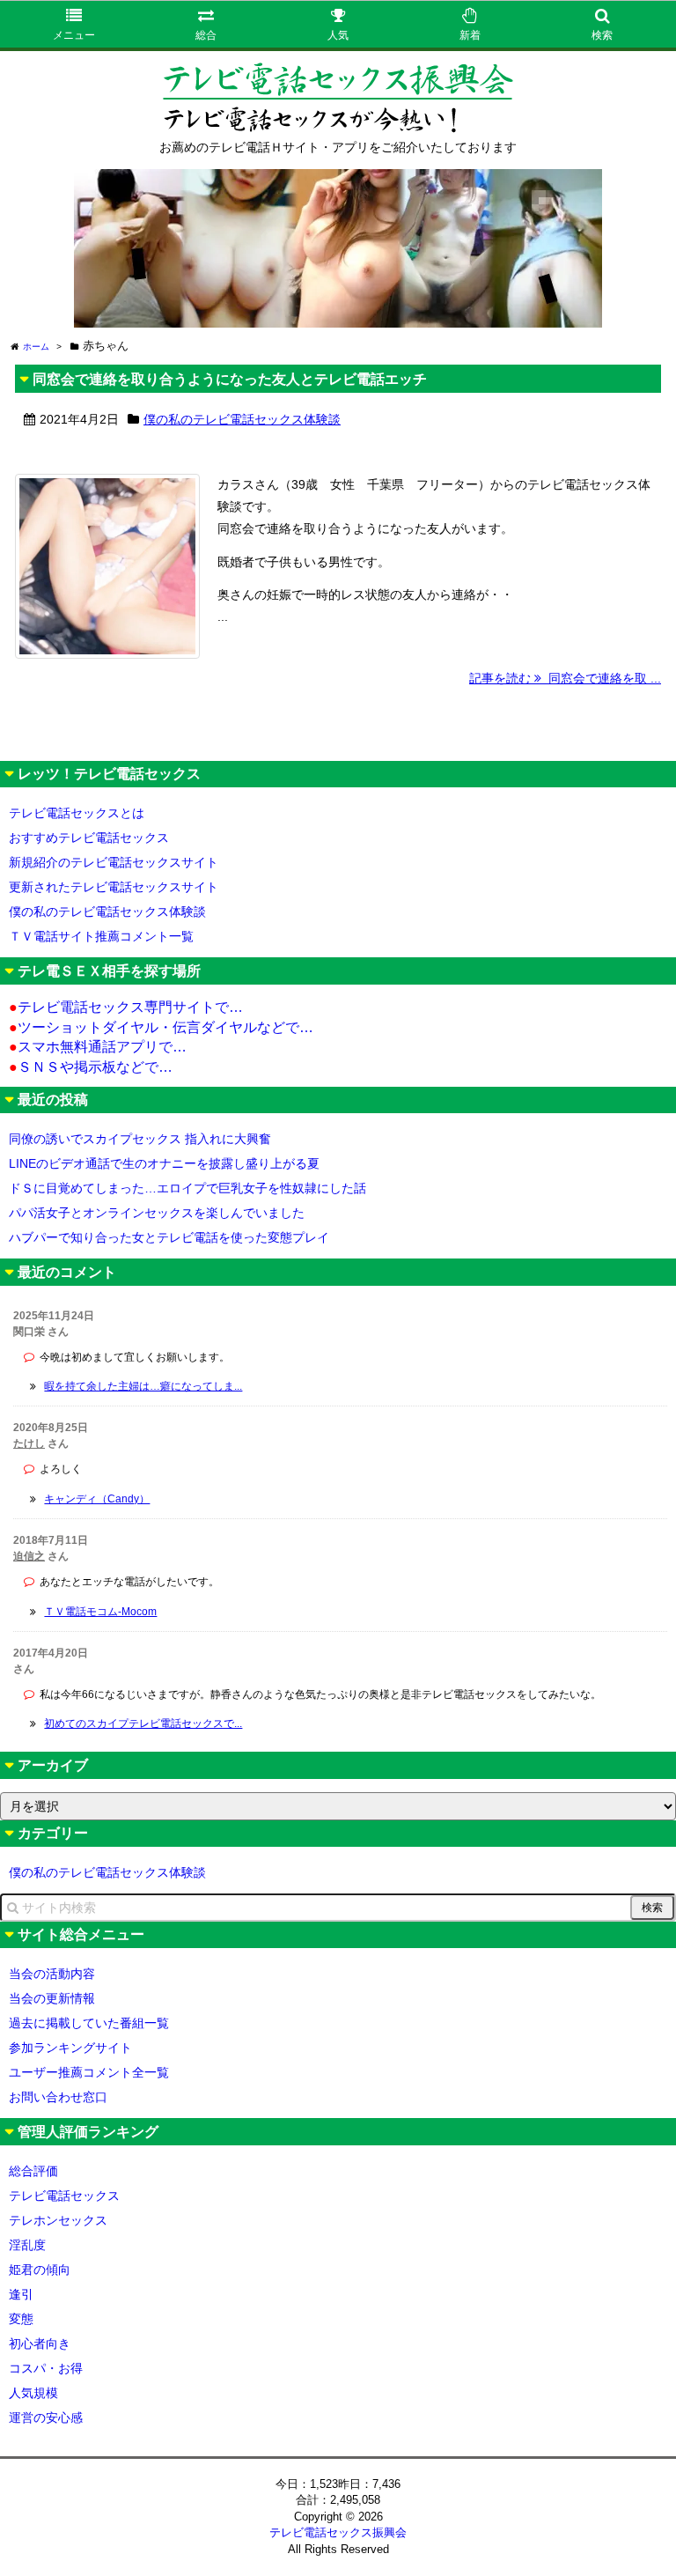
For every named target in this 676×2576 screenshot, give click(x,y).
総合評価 (33, 2171)
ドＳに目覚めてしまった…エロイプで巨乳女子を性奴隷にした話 (187, 1188)
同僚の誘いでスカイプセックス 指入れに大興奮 (140, 1139)
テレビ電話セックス (64, 2196)
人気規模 (33, 2393)
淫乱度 (27, 2245)
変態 (21, 2319)
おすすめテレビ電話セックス (89, 838)
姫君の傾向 (40, 2270)
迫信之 (29, 1556)
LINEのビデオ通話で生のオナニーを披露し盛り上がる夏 (164, 1163)
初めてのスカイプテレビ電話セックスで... (143, 1723)
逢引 (21, 2294)
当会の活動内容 (52, 1974)
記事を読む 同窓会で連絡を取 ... (565, 678)
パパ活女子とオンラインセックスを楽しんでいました (157, 1213)
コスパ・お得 (46, 2368)
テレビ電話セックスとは (77, 813)
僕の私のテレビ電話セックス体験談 (242, 419)
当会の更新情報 (52, 1998)
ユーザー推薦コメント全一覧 (89, 2072)
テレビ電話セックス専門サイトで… (126, 1007)
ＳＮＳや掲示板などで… (91, 1067)
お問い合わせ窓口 (58, 2097)
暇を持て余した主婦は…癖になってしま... (143, 1386)
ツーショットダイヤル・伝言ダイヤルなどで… (161, 1027)
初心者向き (40, 2343)
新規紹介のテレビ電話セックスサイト (114, 862)
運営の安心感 (46, 2417)
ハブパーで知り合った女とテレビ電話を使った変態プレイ (169, 1237)
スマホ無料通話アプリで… (98, 1047)
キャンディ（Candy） (97, 1499)
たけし (29, 1443)
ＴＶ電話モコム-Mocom (100, 1612)
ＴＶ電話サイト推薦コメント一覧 (101, 936)
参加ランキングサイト (70, 2048)
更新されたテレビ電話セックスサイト (114, 887)
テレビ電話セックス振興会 (338, 2532)
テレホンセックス (58, 2220)
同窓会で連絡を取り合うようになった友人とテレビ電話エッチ (230, 379)
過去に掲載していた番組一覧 (89, 2023)
